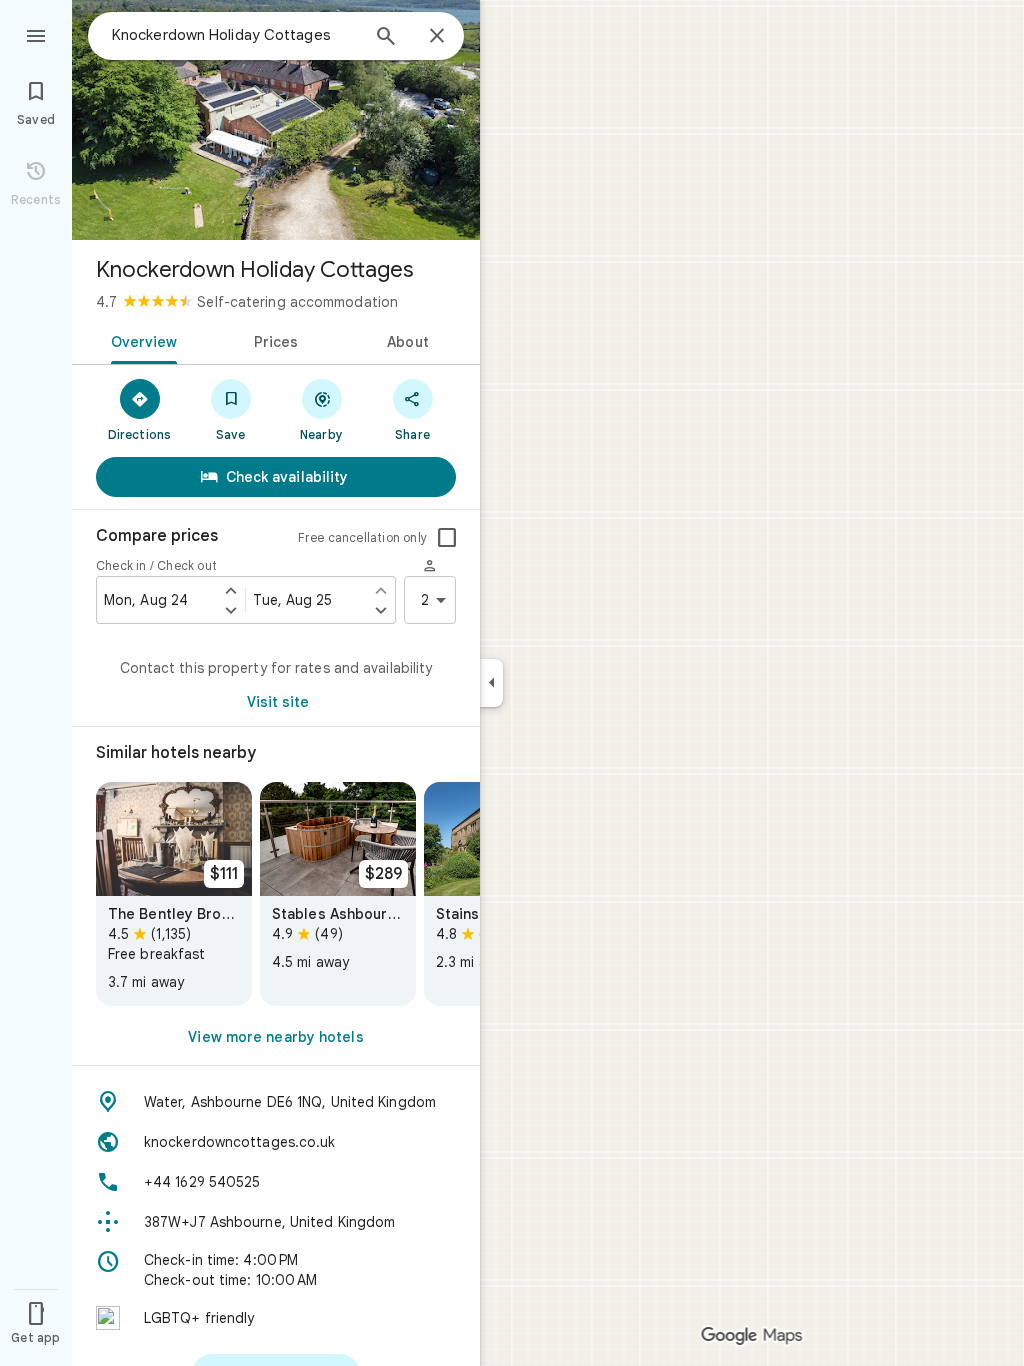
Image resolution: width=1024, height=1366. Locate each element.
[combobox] (235, 35)
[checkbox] (447, 538)
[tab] (140, 340)
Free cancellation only (362, 537)
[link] (174, 894)
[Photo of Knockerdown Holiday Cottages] (276, 120)
